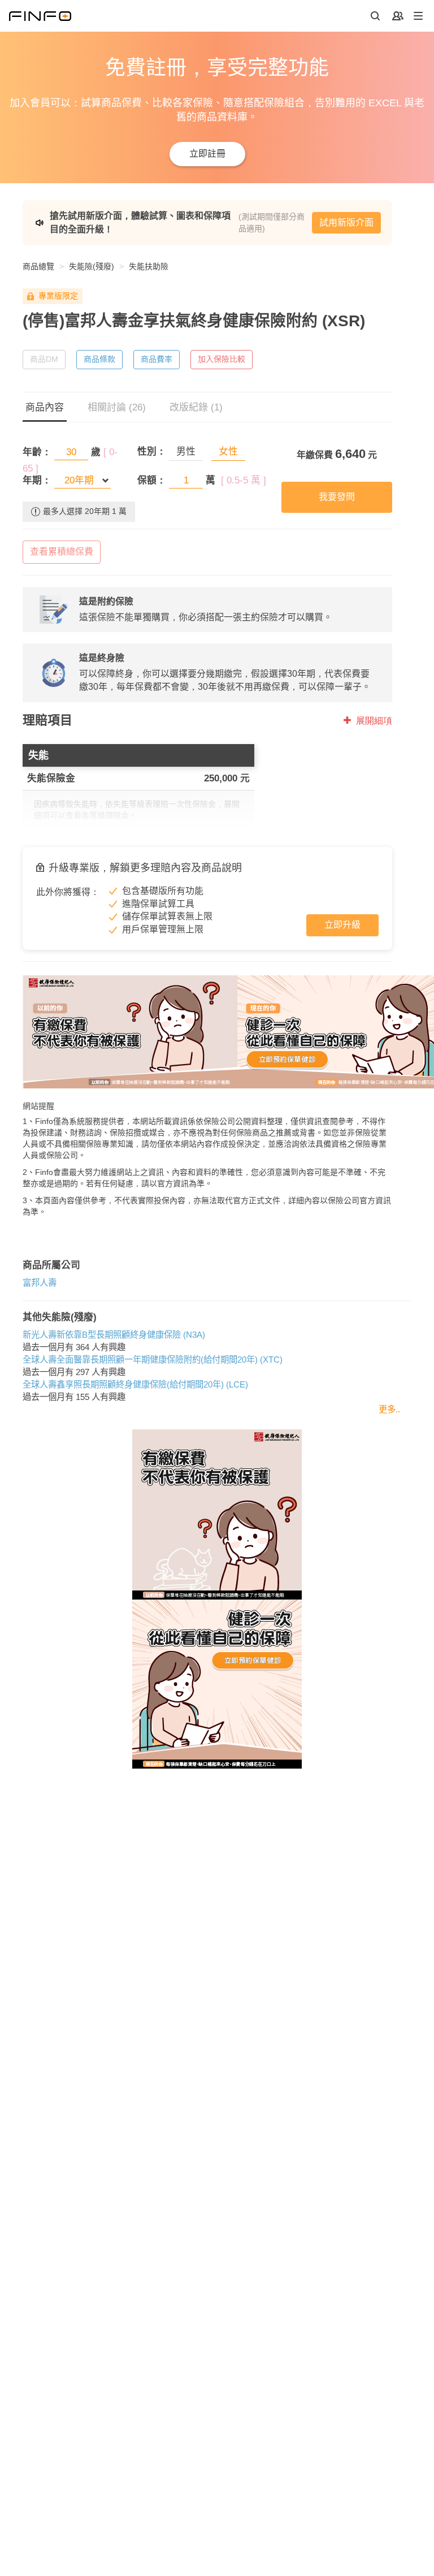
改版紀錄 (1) (196, 407)
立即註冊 (207, 154)
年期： (37, 480)
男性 (186, 451)
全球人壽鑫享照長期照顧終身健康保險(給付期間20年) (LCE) (135, 1384)
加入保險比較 (222, 359)
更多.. (389, 1409)
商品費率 (157, 359)
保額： (152, 480)
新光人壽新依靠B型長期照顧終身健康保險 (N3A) (114, 1335)
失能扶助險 (149, 266)
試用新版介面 (346, 222)
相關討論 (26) (117, 407)
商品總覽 (38, 266)
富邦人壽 (40, 1283)
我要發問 (337, 497)
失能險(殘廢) (92, 266)
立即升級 (342, 925)
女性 (228, 451)
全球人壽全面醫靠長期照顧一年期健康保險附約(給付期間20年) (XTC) (153, 1360)
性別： (152, 451)
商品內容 (45, 407)
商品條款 (99, 359)
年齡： (37, 452)
